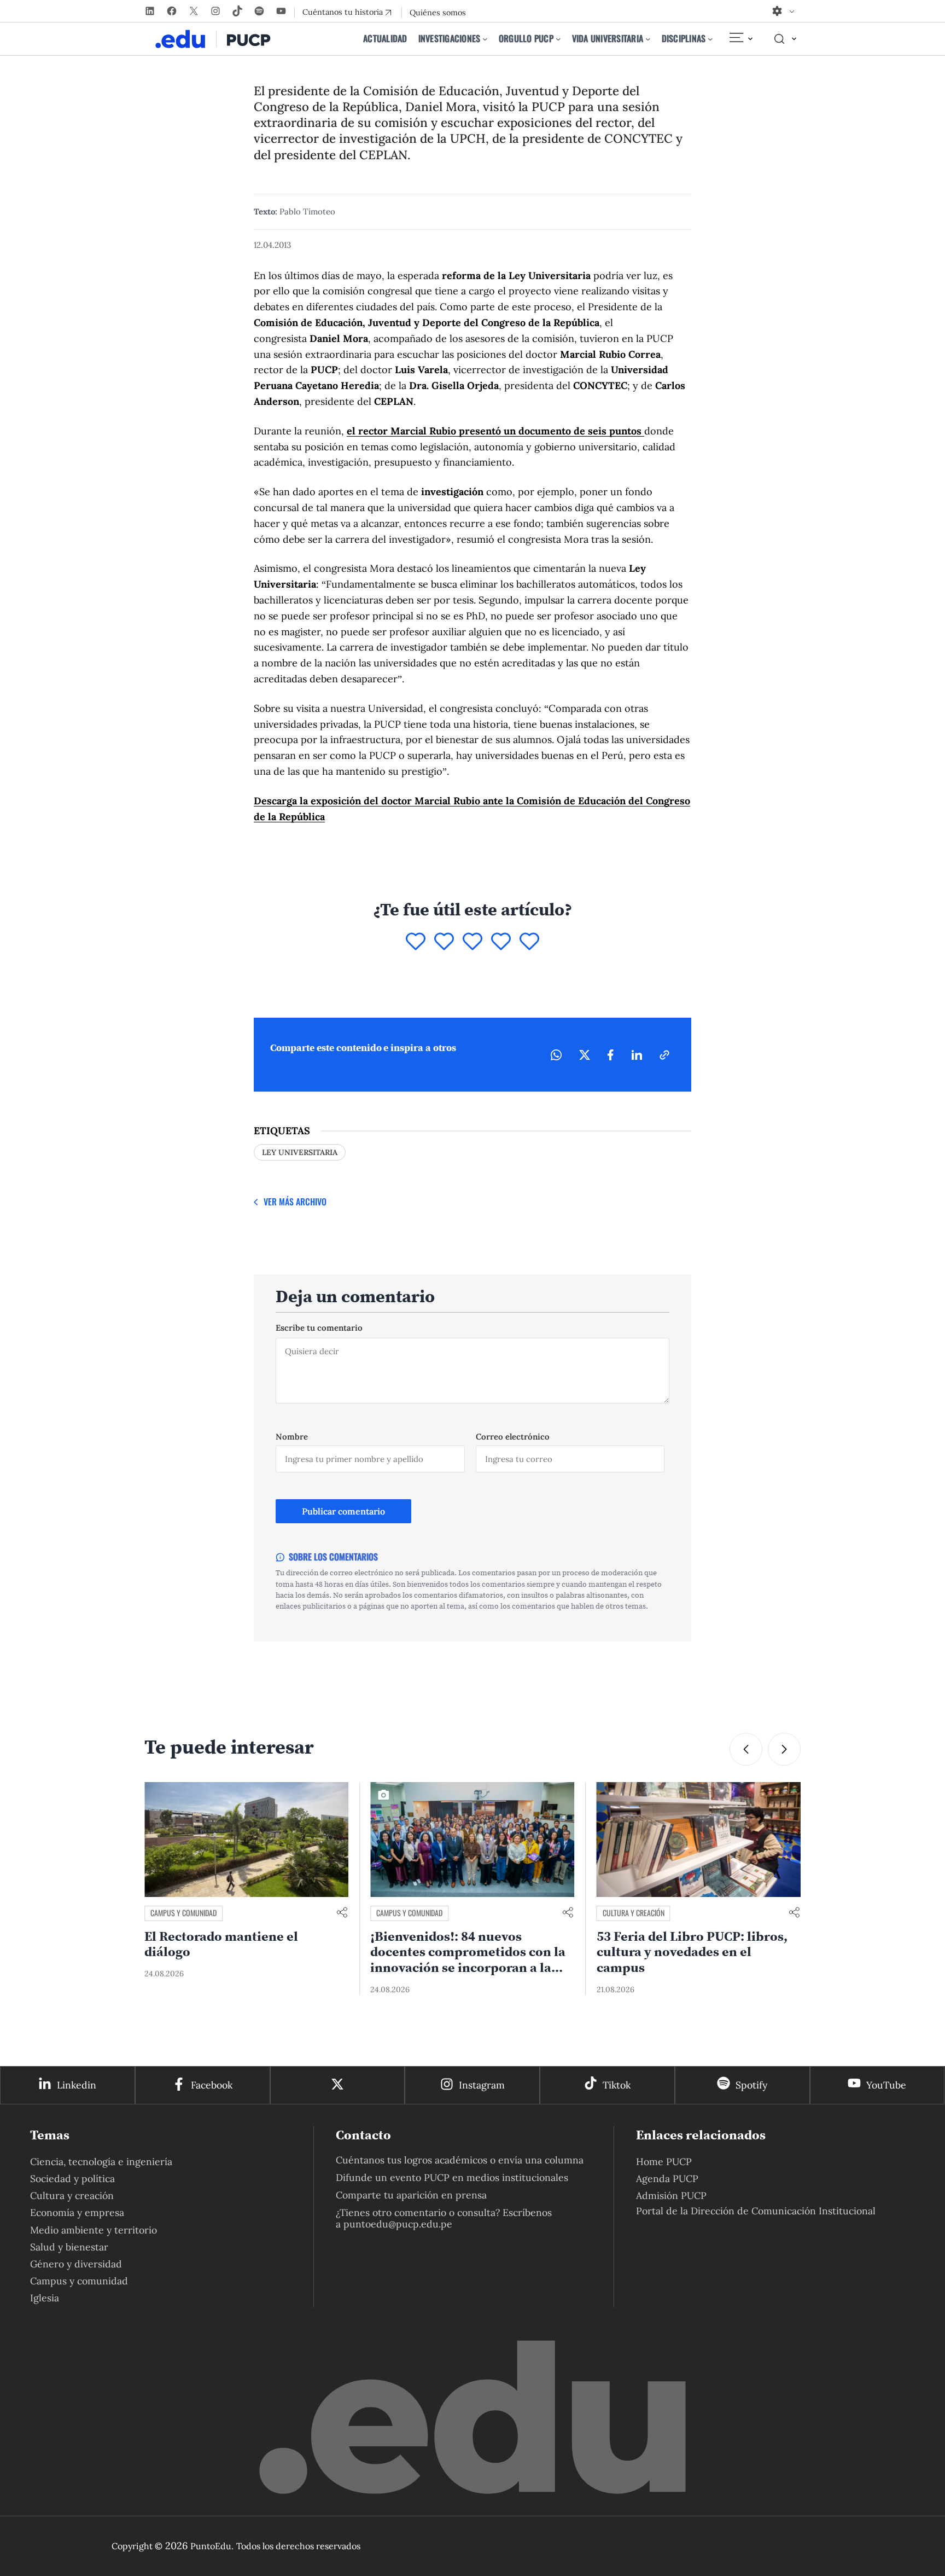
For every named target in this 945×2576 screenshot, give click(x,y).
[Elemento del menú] (740, 39)
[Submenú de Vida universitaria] (648, 39)
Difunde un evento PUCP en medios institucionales (452, 2177)
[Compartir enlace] (342, 1913)
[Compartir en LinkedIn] (637, 1055)
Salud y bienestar (69, 2247)
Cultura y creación (407, 1913)
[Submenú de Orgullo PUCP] (558, 39)
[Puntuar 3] (472, 942)
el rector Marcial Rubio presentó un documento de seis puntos (495, 431)
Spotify (751, 2085)
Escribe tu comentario (319, 1328)
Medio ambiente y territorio (94, 2230)
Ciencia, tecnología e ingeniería (101, 2162)
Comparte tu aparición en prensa (411, 2195)
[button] (746, 1749)
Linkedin (77, 2085)
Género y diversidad (76, 2264)
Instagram (482, 2085)
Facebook (212, 2085)
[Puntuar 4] (501, 942)
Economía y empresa (77, 2212)
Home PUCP (664, 2162)
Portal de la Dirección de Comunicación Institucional (756, 2211)
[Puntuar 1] (416, 942)
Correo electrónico (513, 1437)
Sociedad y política (72, 2178)
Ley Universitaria (300, 1152)
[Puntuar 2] (444, 942)
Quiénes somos (438, 13)
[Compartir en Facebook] (611, 1055)
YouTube (886, 2085)
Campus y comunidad (183, 1913)
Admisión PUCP (671, 2195)
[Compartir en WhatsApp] (556, 1055)
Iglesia (45, 2298)
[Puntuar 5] (529, 942)
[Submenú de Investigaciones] (485, 39)
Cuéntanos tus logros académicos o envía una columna (460, 2160)
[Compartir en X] (585, 1055)
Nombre (292, 1437)
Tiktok (617, 2085)
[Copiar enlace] (664, 1055)
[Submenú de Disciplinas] (710, 39)
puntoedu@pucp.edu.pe (398, 2224)
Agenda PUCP (667, 2178)
